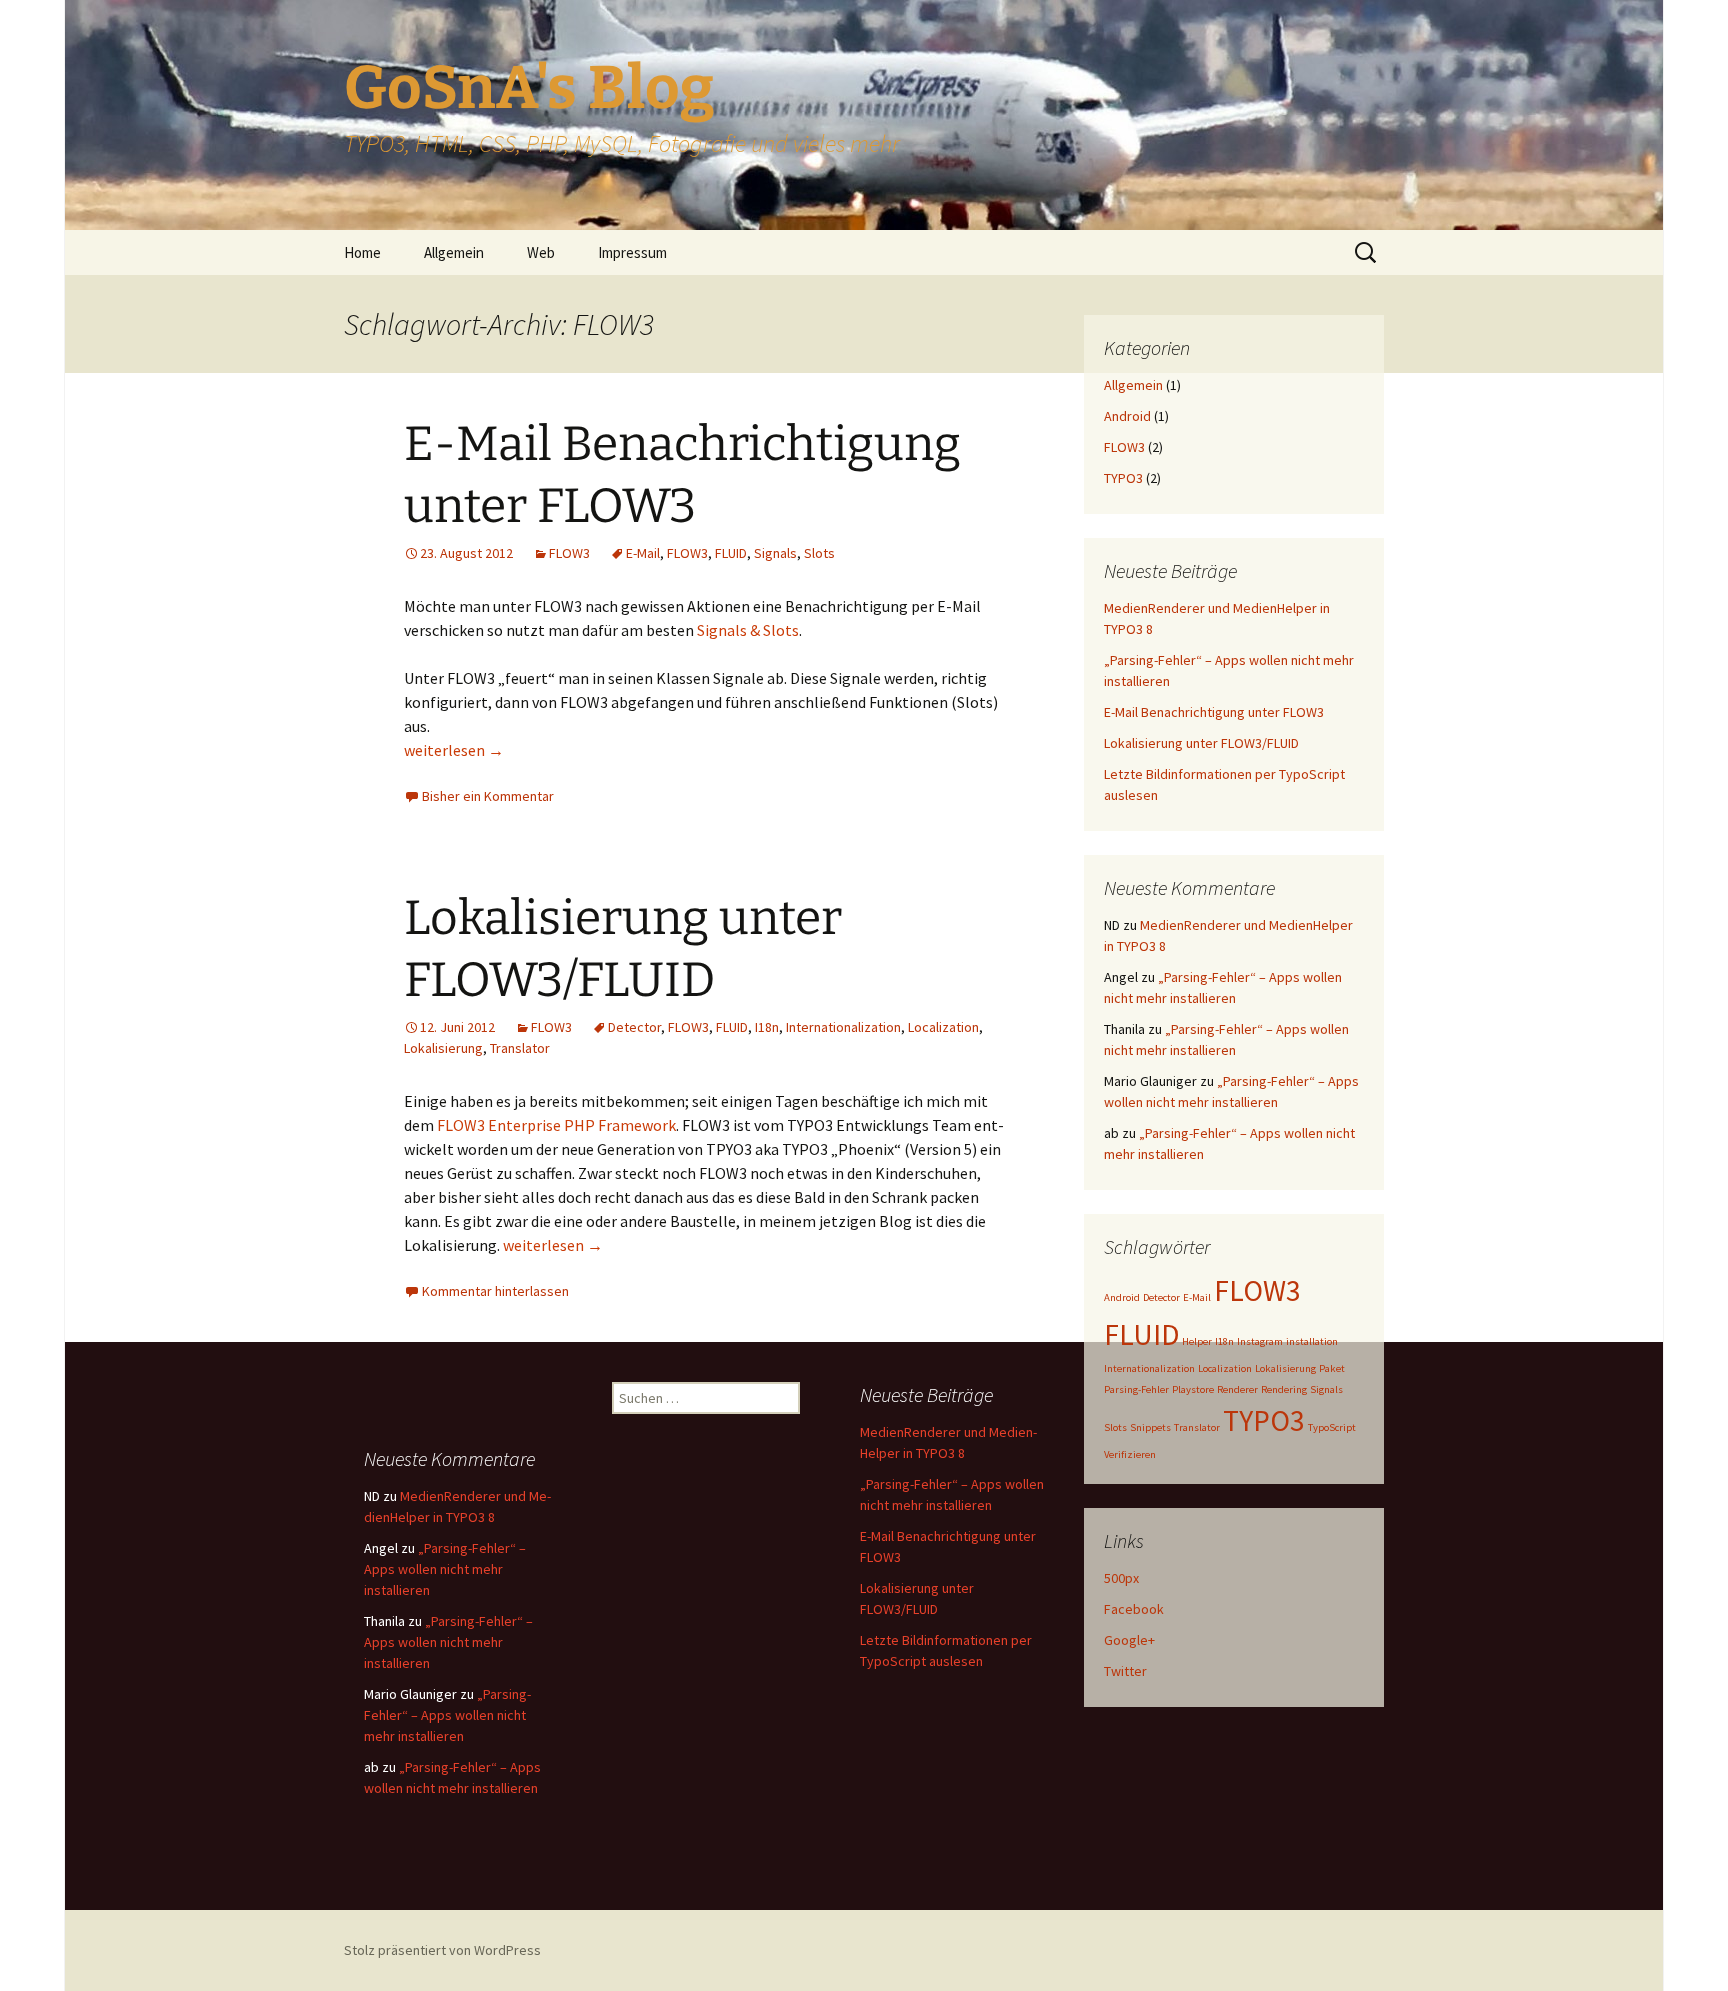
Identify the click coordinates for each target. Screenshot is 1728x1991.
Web (541, 252)
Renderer (1237, 1389)
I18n (767, 1027)
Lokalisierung (443, 1048)
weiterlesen (454, 750)
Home (362, 252)
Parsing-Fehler (1136, 1389)
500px (1121, 1578)
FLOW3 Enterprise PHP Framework (556, 1125)
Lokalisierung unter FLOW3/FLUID (1201, 743)
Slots (819, 553)
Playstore (1193, 1389)
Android (1127, 416)
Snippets (1150, 1427)
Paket (1332, 1368)
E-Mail (643, 553)
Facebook (1134, 1609)
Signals (775, 553)
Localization (943, 1027)
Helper (1197, 1341)
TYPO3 (1123, 478)
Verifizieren (1130, 1454)
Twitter (1125, 1671)
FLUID (731, 553)
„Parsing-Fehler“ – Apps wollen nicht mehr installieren (445, 1569)
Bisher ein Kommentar (488, 796)
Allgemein (454, 252)
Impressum (632, 252)
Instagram (1260, 1341)
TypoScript (1332, 1427)
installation (1312, 1341)
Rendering (1284, 1389)
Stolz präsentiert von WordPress (442, 1950)
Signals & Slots (748, 630)
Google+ (1129, 1640)
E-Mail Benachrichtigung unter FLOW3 (1214, 712)
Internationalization (843, 1027)
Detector (634, 1027)
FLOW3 (569, 553)
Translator (520, 1048)
